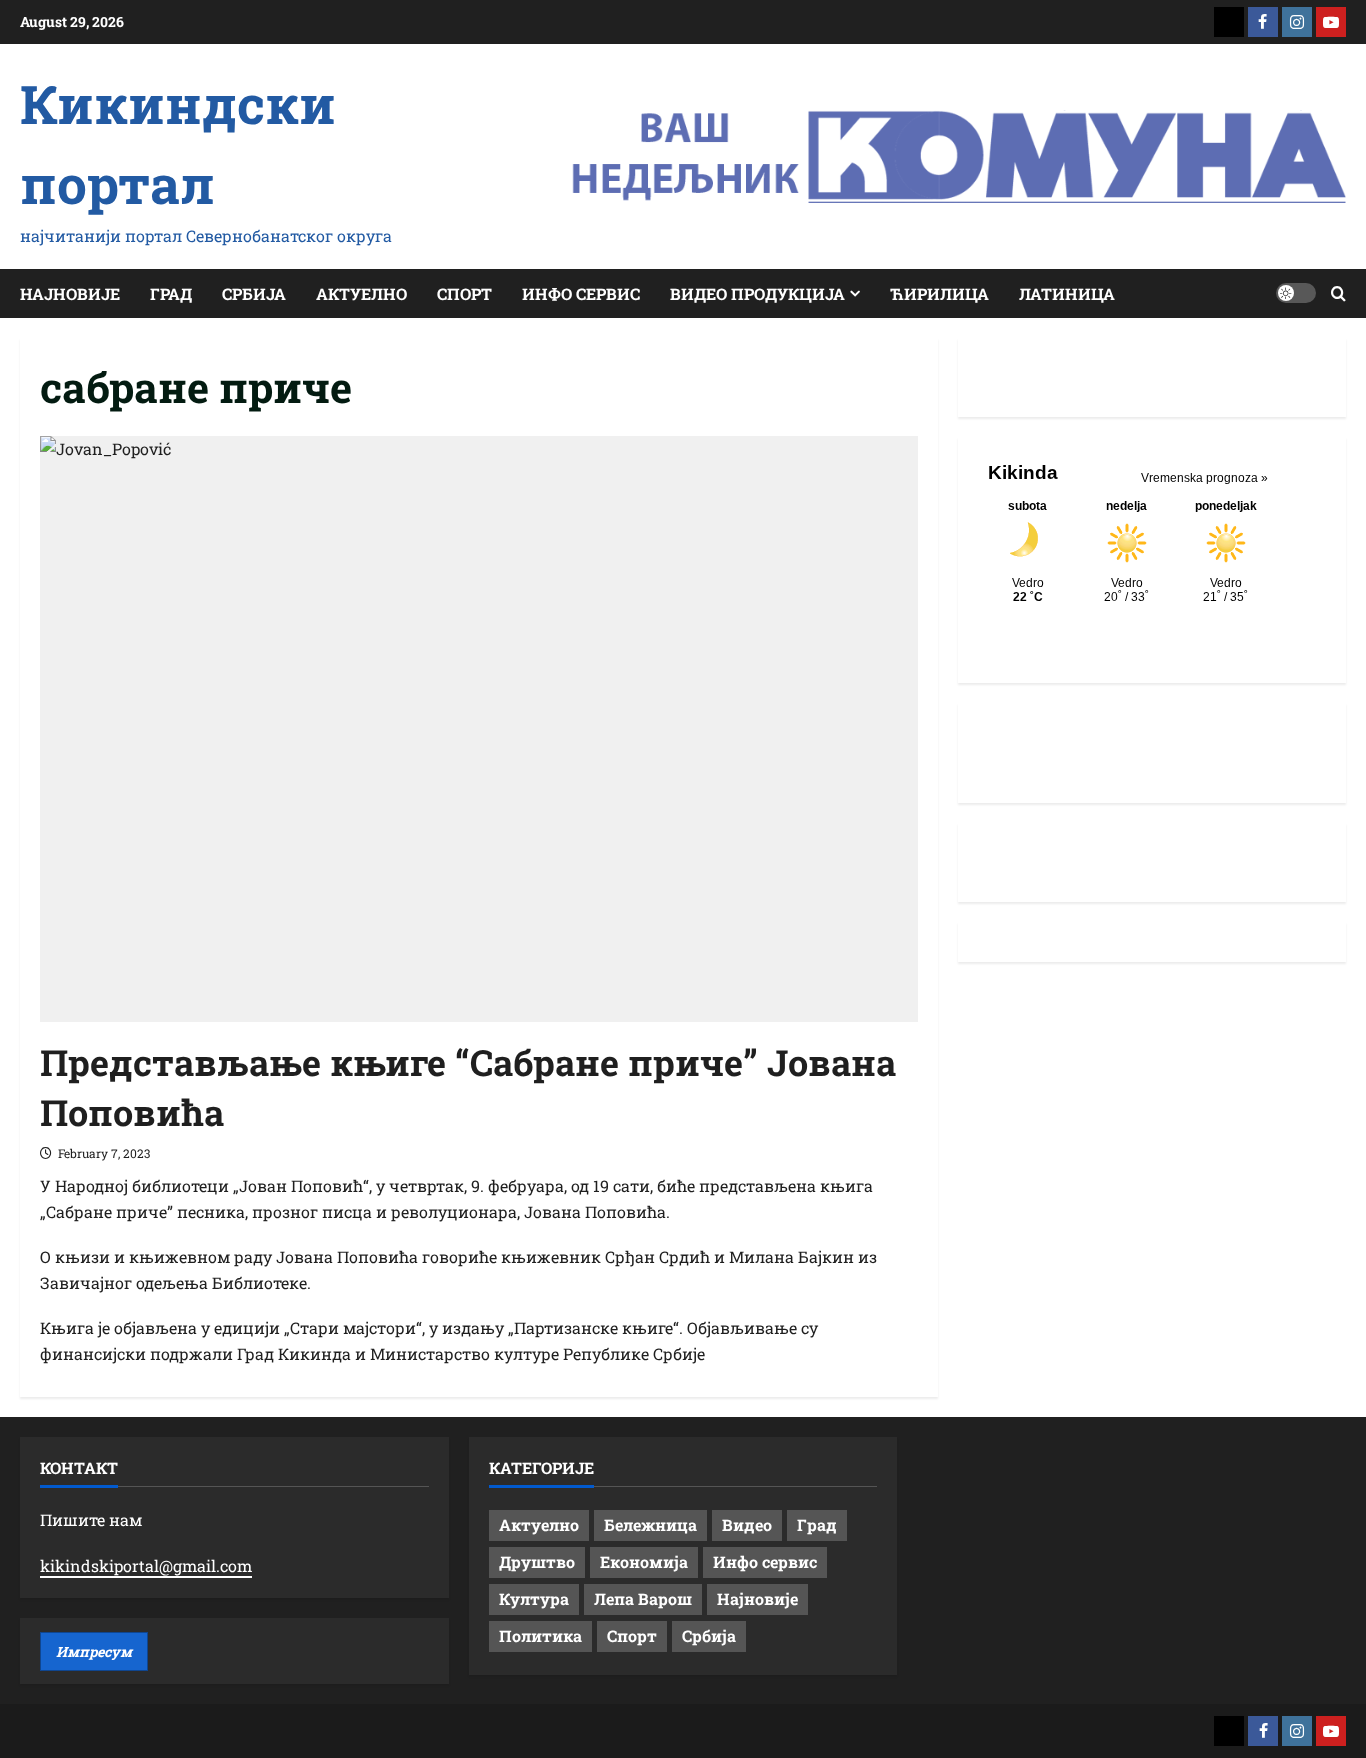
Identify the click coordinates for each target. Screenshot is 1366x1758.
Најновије (70, 293)
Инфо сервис (581, 293)
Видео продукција (757, 293)
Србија (254, 293)
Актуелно (361, 293)
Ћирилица (939, 293)
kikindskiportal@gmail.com (146, 1565)
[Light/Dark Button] (1296, 293)
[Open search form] (1338, 293)
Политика (540, 1635)
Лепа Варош (643, 1598)
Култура (534, 1598)
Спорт (464, 293)
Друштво (537, 1561)
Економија (644, 1561)
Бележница (650, 1524)
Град (171, 293)
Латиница (1067, 293)
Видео (747, 1524)
